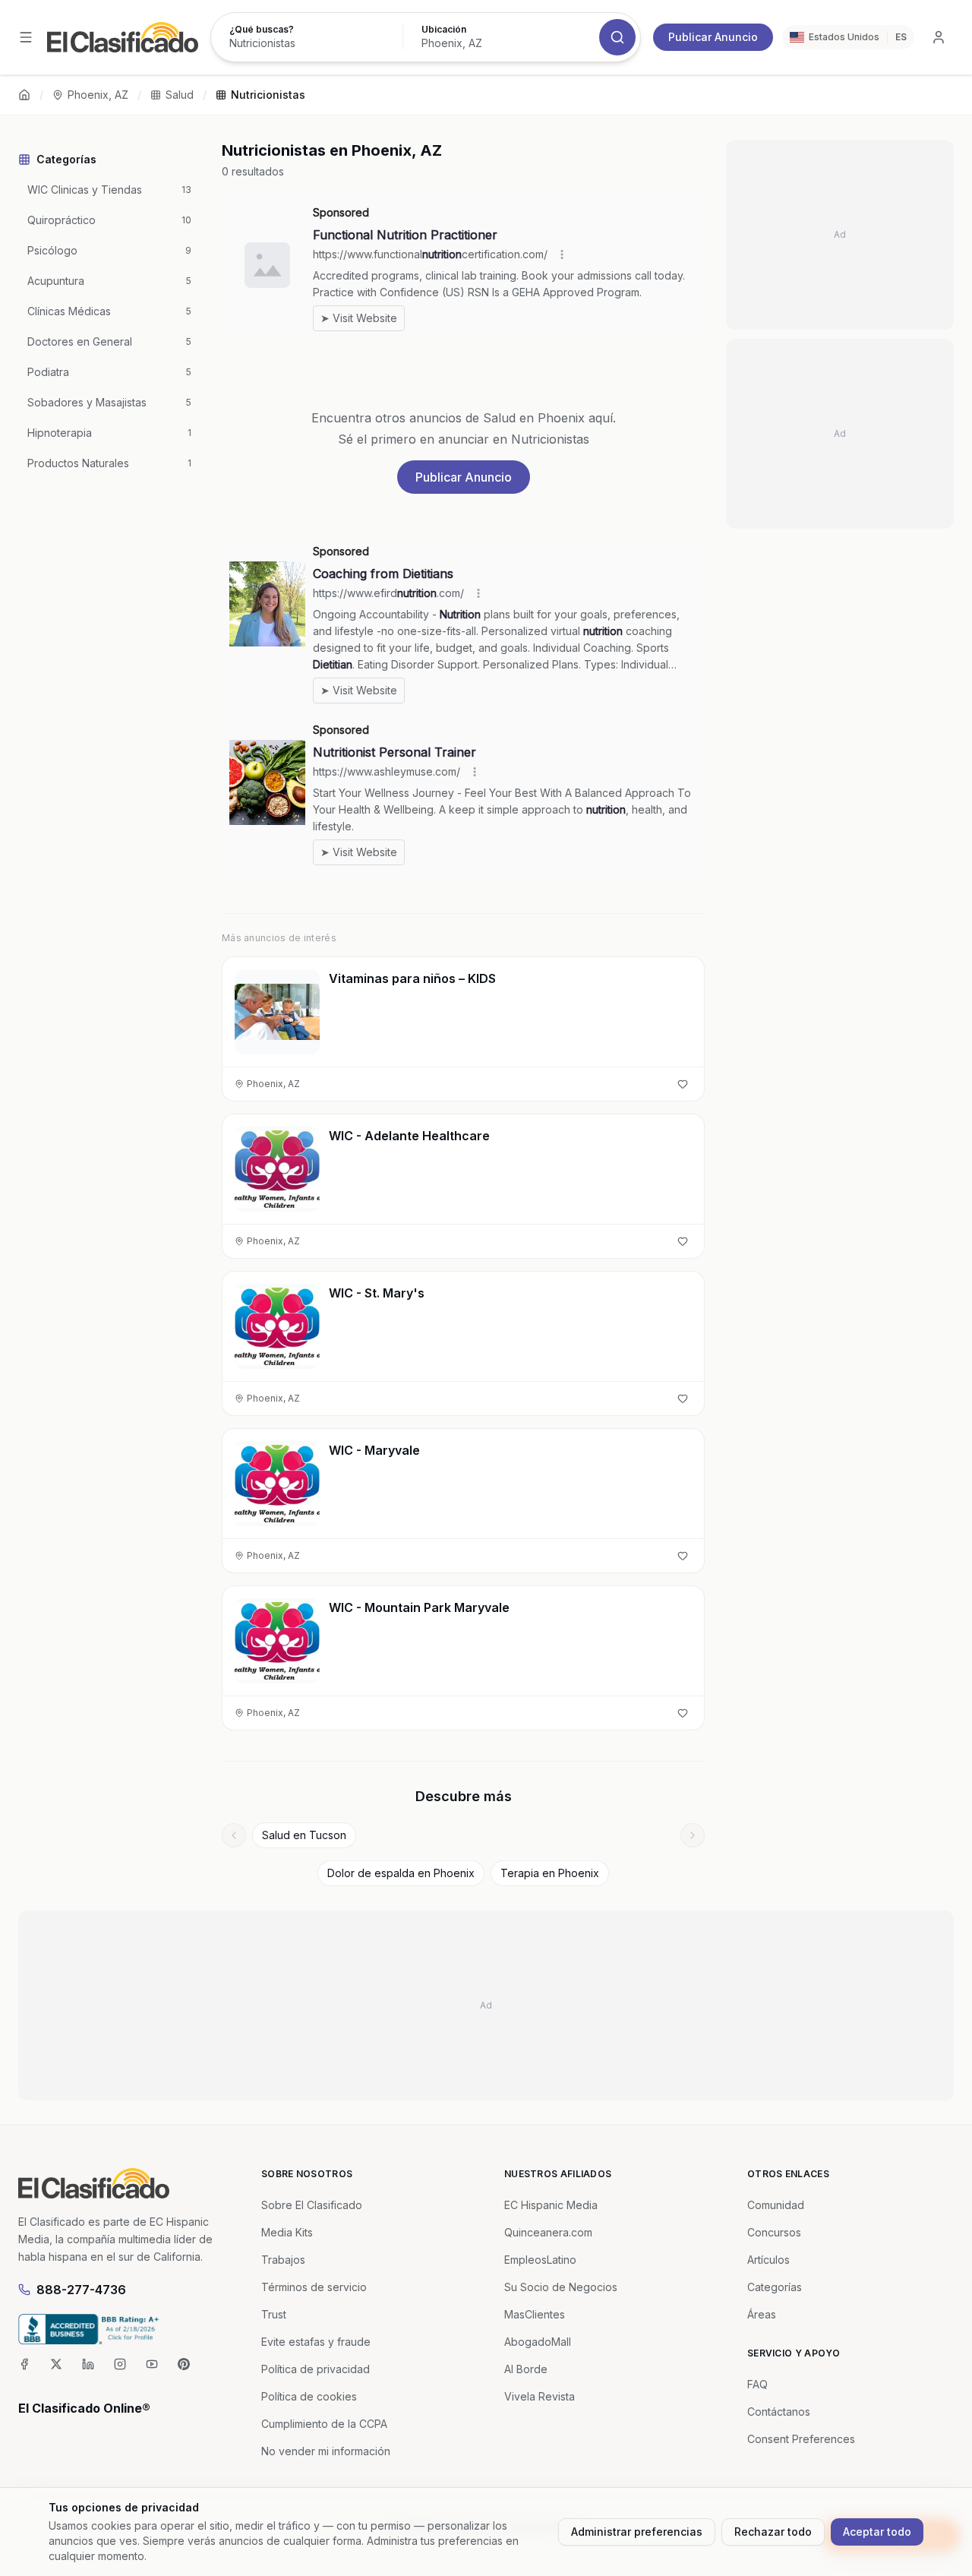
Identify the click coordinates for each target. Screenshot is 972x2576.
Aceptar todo (877, 2532)
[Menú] (26, 37)
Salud (180, 95)
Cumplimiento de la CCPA (324, 2424)
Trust (274, 2314)
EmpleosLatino (540, 2260)
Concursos (774, 2232)
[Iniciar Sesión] (939, 37)
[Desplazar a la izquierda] (234, 1835)
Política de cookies (309, 2396)
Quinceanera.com (548, 2232)
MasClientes (535, 2314)
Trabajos (283, 2260)
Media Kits (287, 2232)
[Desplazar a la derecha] (693, 1835)
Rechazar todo (773, 2532)
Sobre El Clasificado (312, 2205)
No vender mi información (326, 2451)
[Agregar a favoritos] (683, 1084)
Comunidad (776, 2205)
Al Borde (526, 2369)
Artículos (768, 2260)
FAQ (757, 2384)
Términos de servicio (314, 2287)
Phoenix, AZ (98, 95)
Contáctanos (779, 2412)
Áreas (762, 2314)
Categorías (775, 2287)
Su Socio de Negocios (561, 2287)
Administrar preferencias (637, 2532)
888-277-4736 (81, 2290)
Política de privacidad (316, 2369)
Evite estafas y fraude (316, 2342)
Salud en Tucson (304, 1835)
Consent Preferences (801, 2439)
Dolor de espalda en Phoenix (401, 1873)
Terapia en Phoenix (550, 1873)
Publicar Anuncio (713, 37)
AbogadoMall (538, 2342)
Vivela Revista (540, 2396)
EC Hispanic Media (551, 2205)
